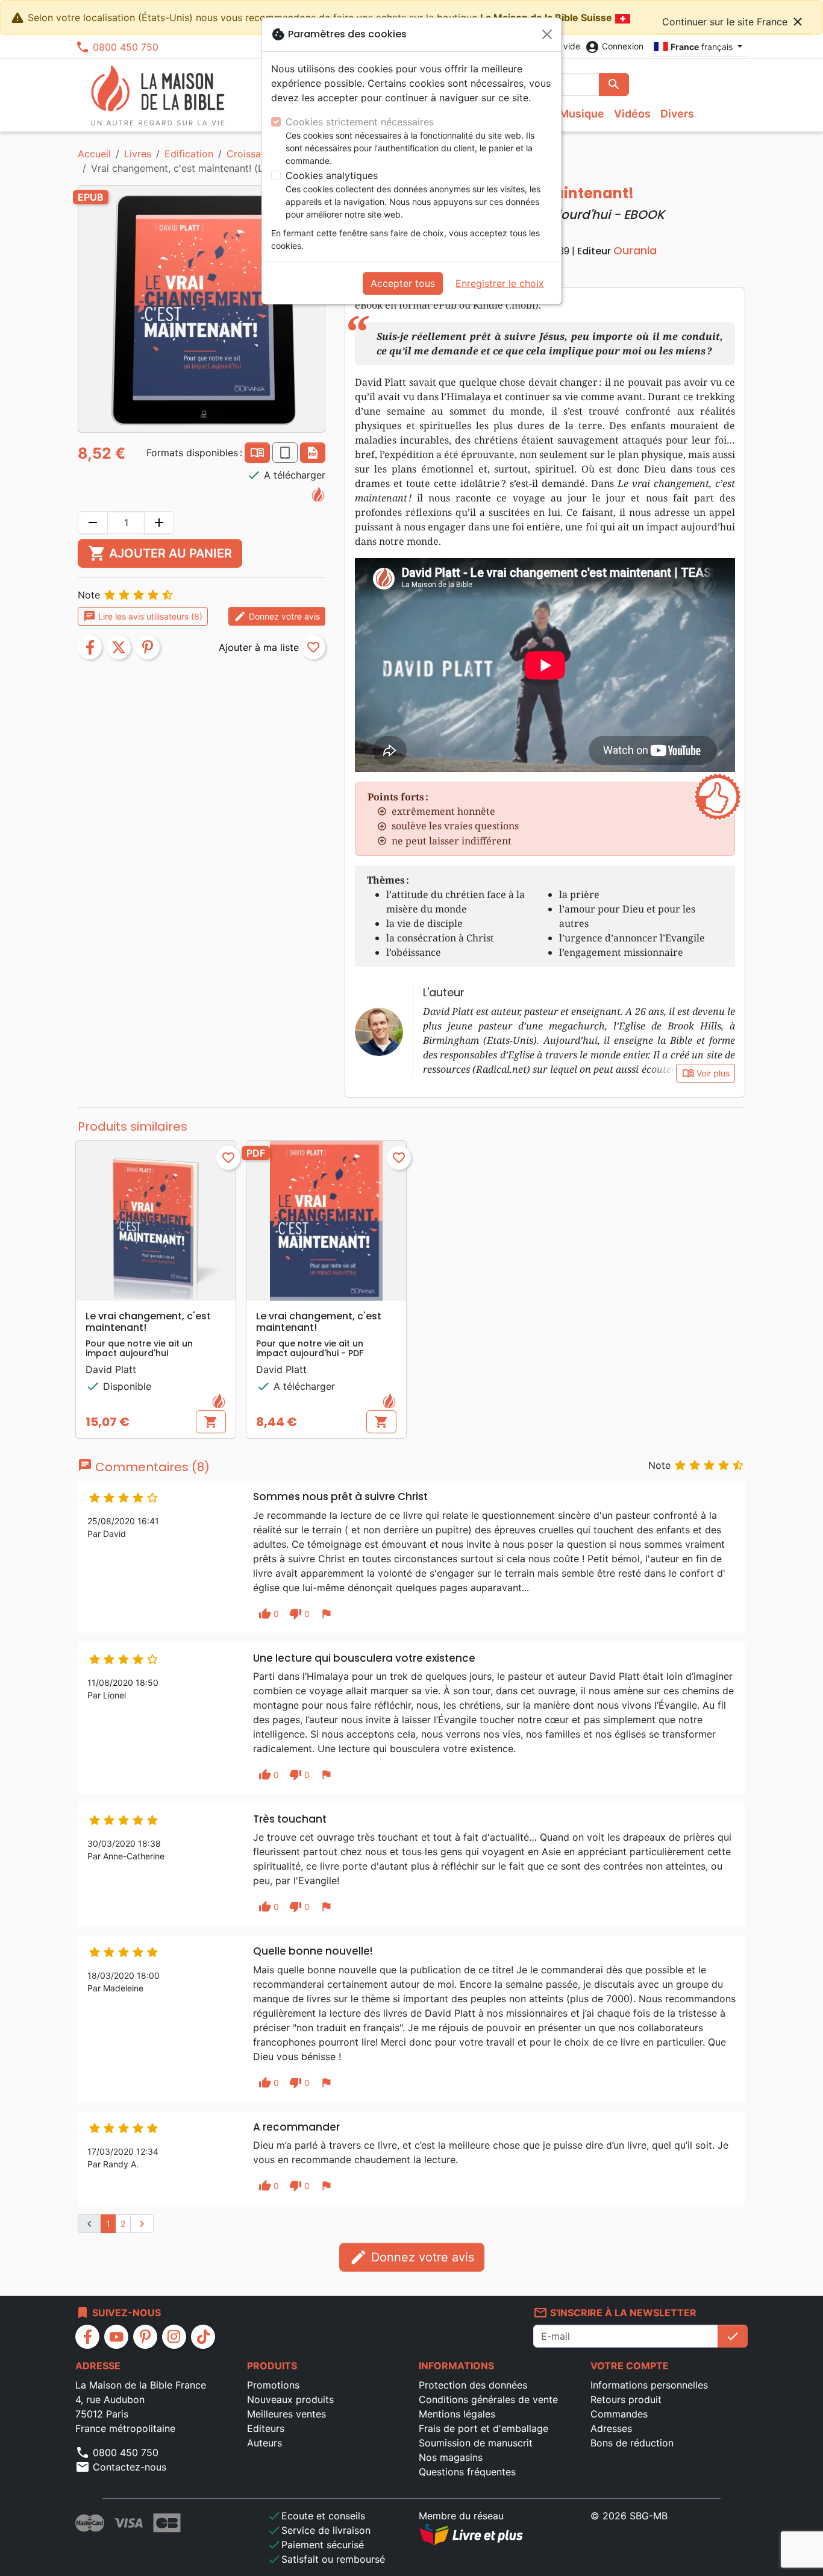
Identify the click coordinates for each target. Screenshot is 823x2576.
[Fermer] (547, 34)
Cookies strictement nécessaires (360, 122)
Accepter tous (403, 283)
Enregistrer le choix (500, 283)
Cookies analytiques (332, 175)
